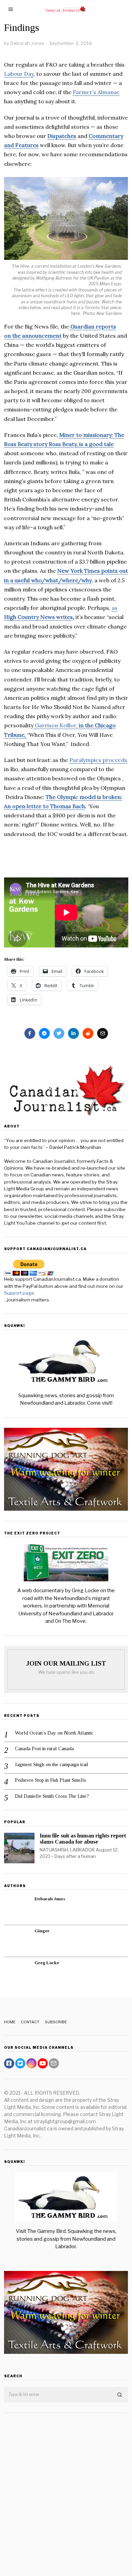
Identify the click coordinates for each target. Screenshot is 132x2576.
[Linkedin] (73, 1033)
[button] (120, 2395)
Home (10, 2022)
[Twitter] (59, 1033)
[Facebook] (30, 1033)
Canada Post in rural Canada (44, 1748)
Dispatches (62, 136)
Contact (30, 2022)
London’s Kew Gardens (99, 266)
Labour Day (19, 74)
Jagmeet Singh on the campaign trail (52, 1764)
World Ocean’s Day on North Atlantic (54, 1733)
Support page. (20, 1293)
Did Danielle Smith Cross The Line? (52, 1796)
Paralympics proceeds (98, 760)
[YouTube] (43, 2063)
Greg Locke (47, 1963)
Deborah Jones (50, 1899)
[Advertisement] (66, 2489)
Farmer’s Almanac (96, 92)
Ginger (42, 1931)
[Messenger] (44, 1033)
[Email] (103, 1033)
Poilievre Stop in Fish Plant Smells (50, 1780)
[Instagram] (31, 2063)
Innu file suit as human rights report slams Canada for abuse (83, 1839)
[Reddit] (88, 1033)
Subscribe (56, 2022)
